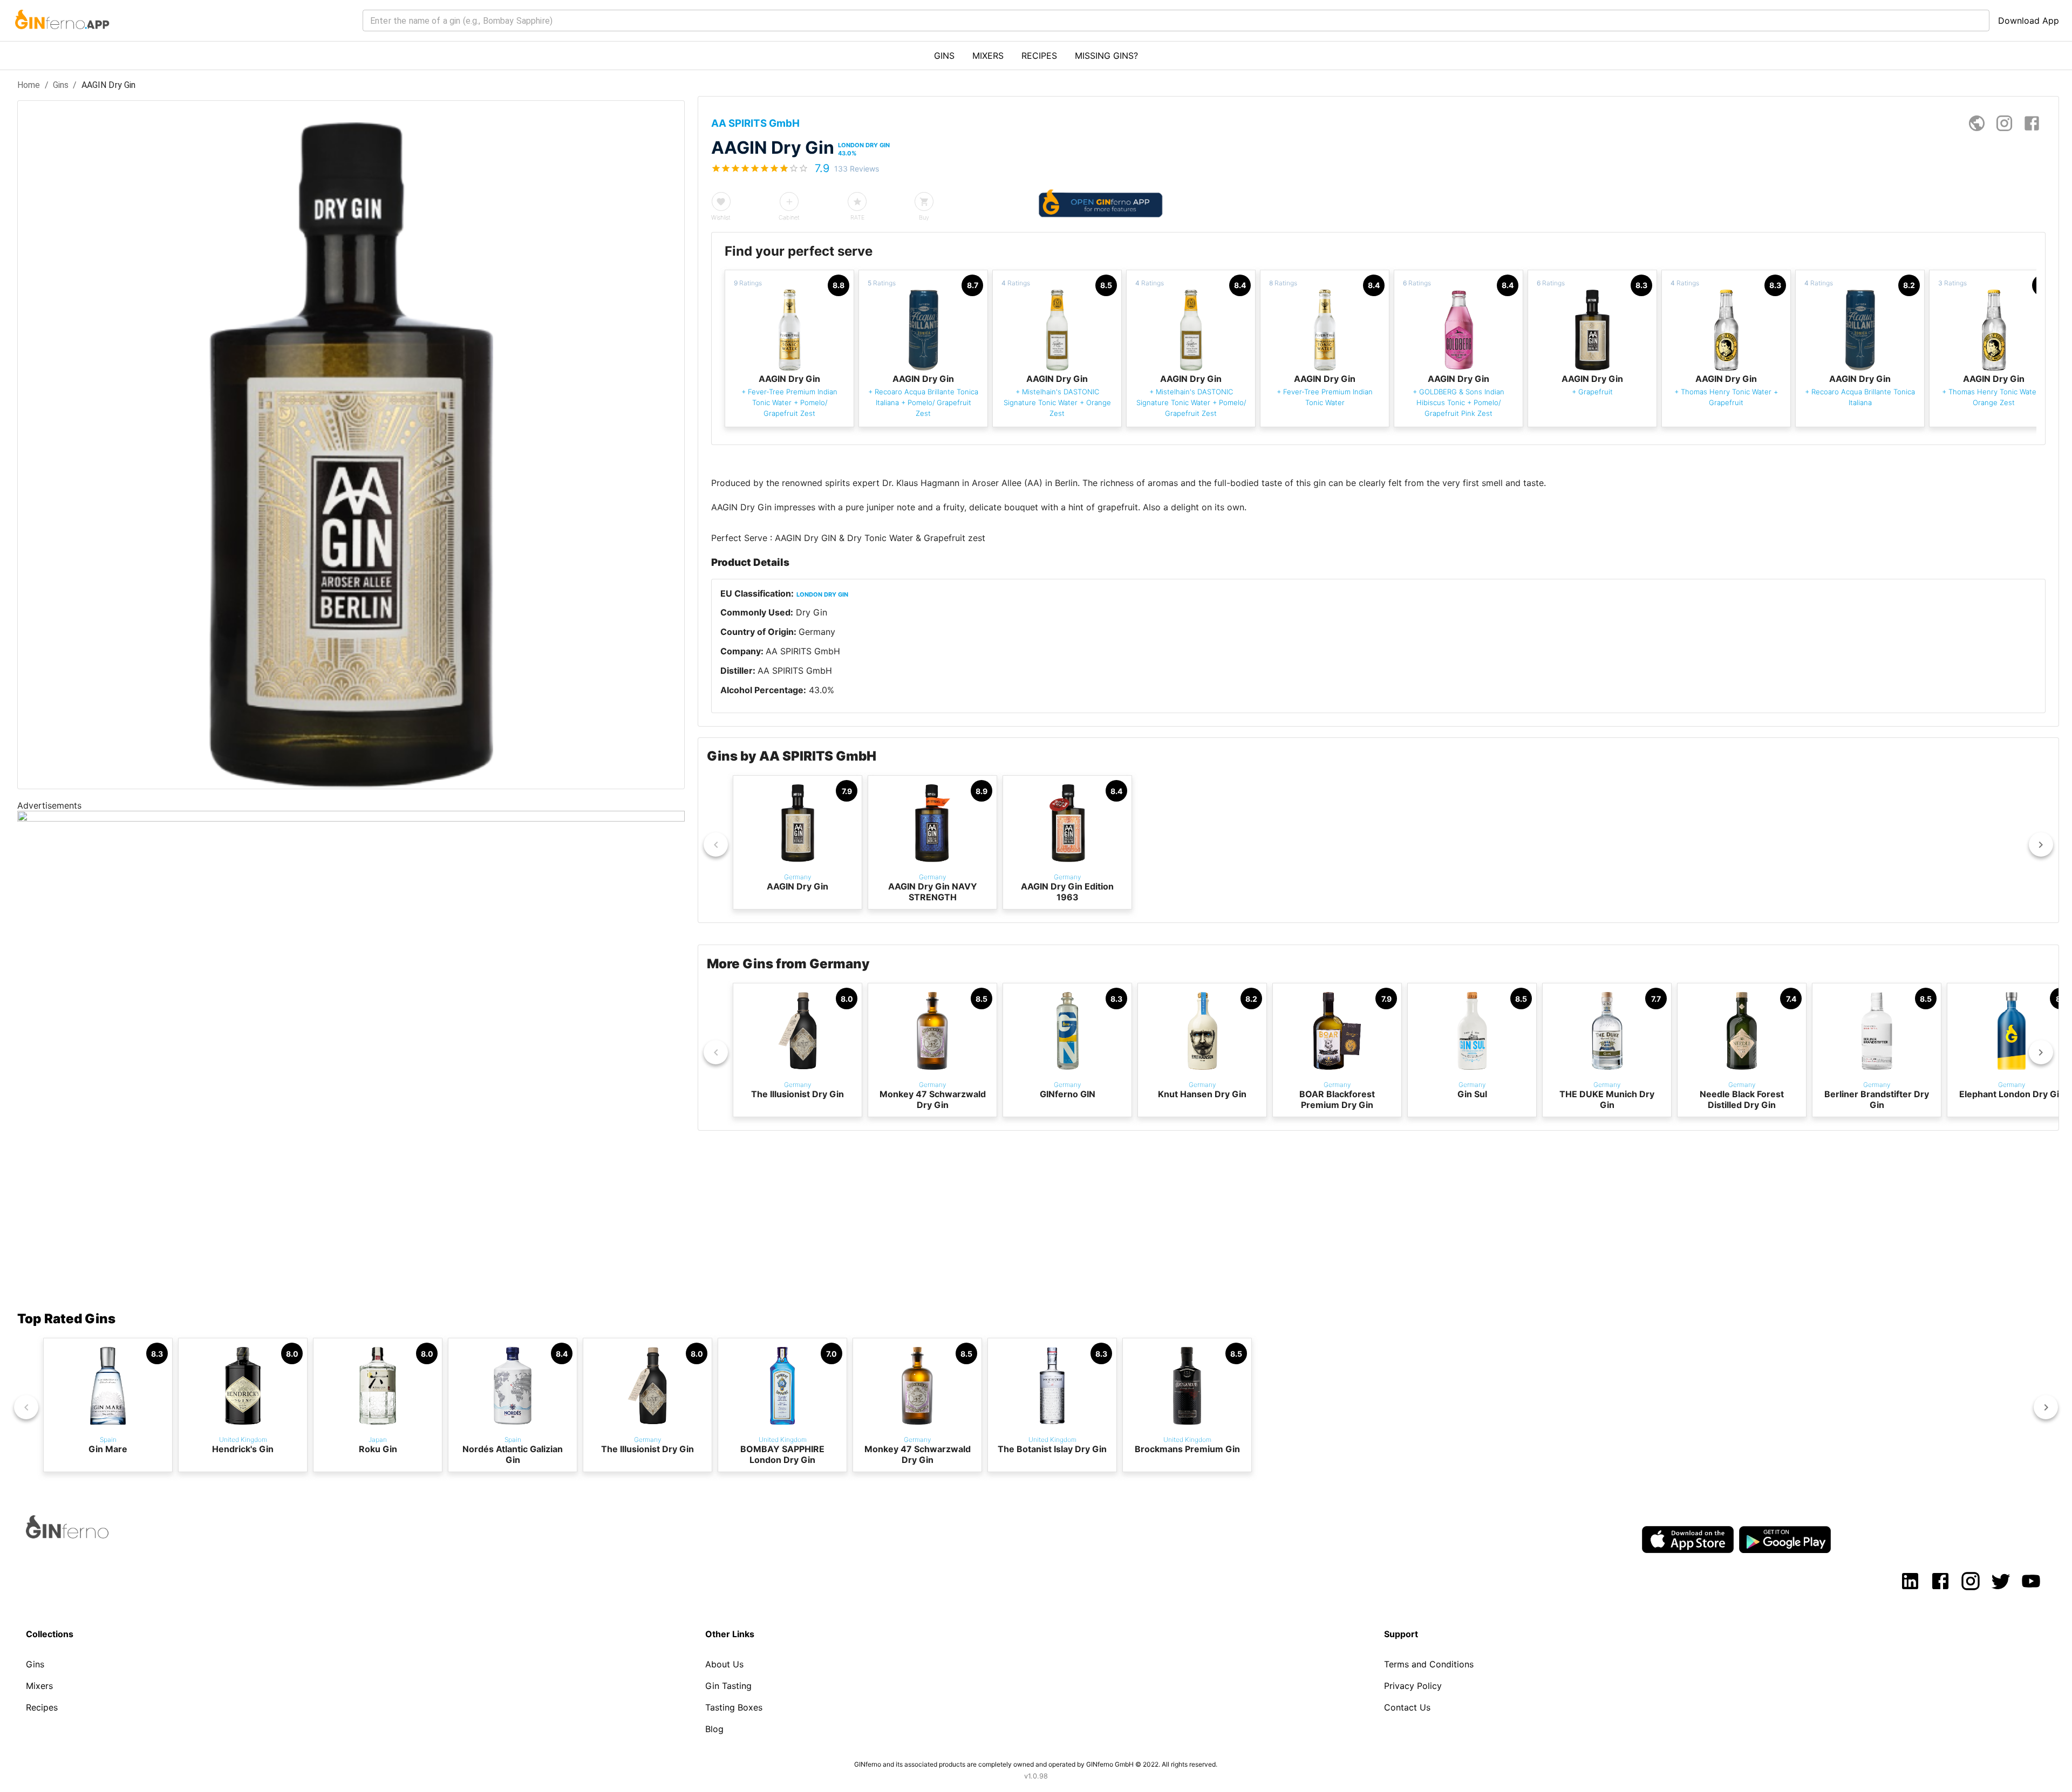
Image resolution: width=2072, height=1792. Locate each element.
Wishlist (721, 217)
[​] (1176, 20)
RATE (857, 217)
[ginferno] (82, 1535)
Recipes (42, 1707)
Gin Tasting (728, 1686)
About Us (724, 1664)
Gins (61, 85)
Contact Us (1407, 1707)
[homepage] (1977, 123)
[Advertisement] (341, 1200)
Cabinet (789, 217)
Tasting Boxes (734, 1707)
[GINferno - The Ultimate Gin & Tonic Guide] (61, 36)
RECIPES (1039, 56)
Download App (2029, 20)
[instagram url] (2004, 123)
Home (29, 85)
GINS (944, 56)
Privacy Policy (1413, 1686)
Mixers (39, 1686)
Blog (714, 1729)
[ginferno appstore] (1688, 1541)
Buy (924, 217)
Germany (817, 632)
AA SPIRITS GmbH (803, 651)
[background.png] (351, 818)
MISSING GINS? (1106, 56)
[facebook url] (2032, 123)
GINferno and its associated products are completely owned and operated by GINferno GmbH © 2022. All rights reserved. (1036, 1764)
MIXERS (988, 56)
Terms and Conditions (1429, 1664)
